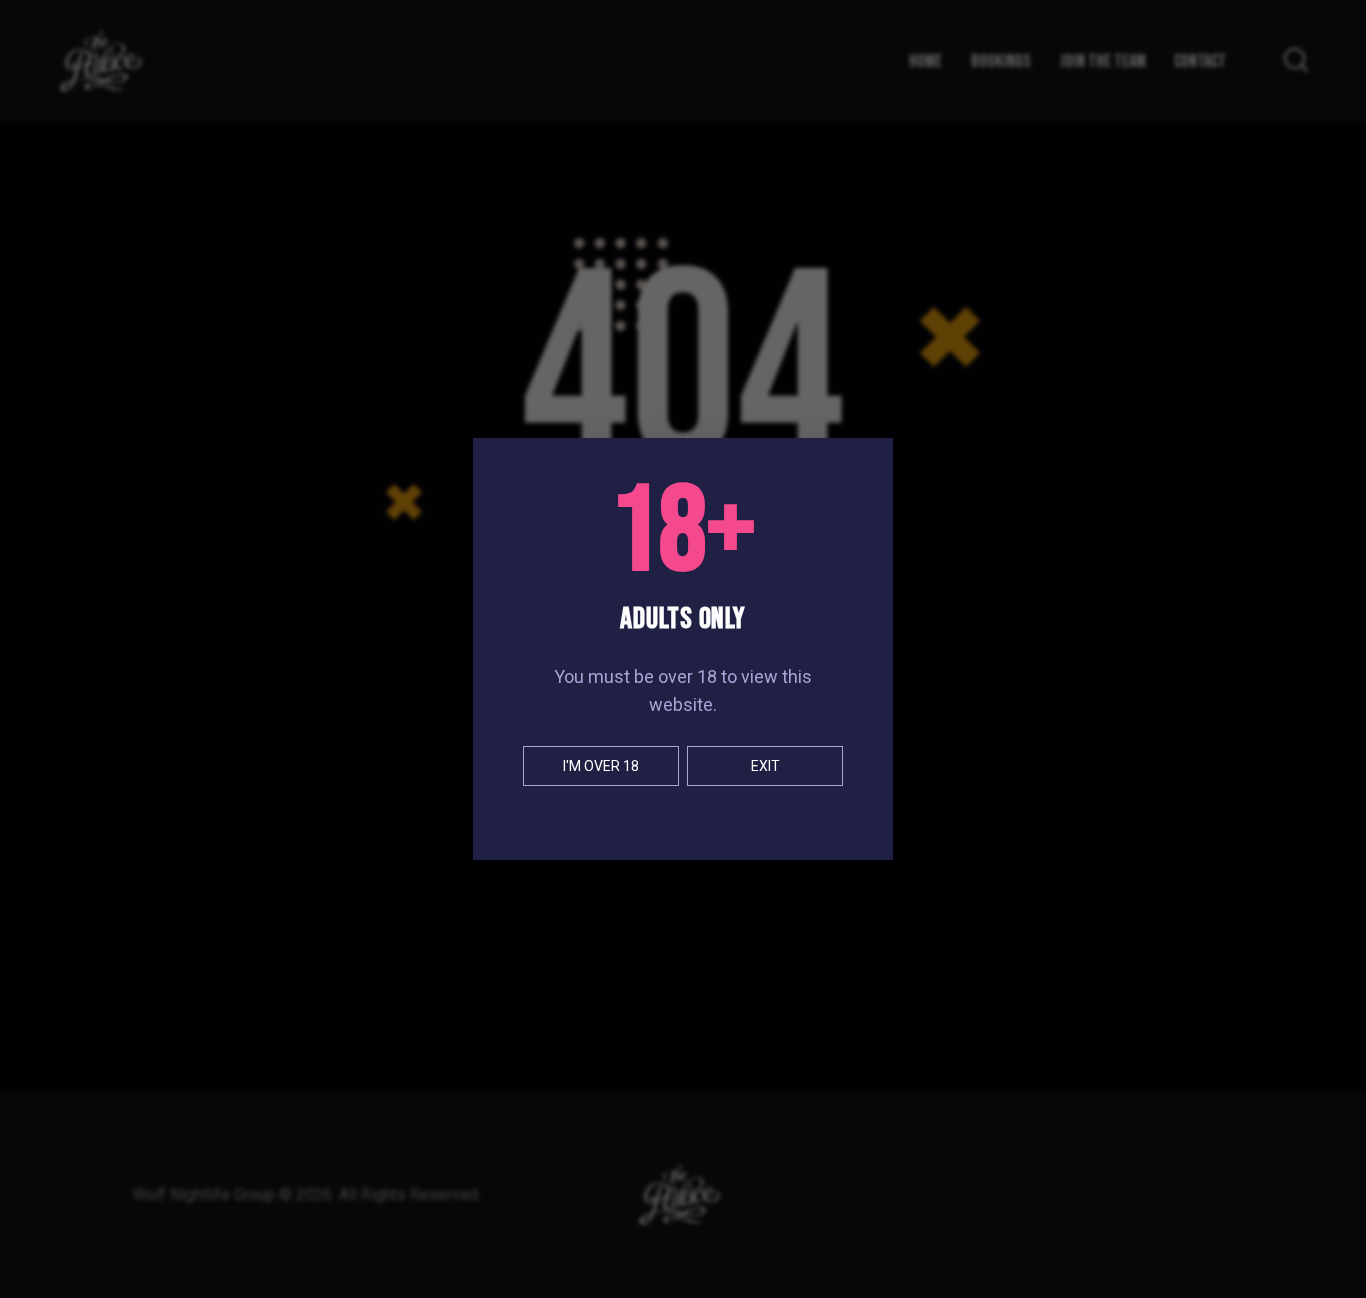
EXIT (765, 766)
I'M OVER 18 (601, 766)
